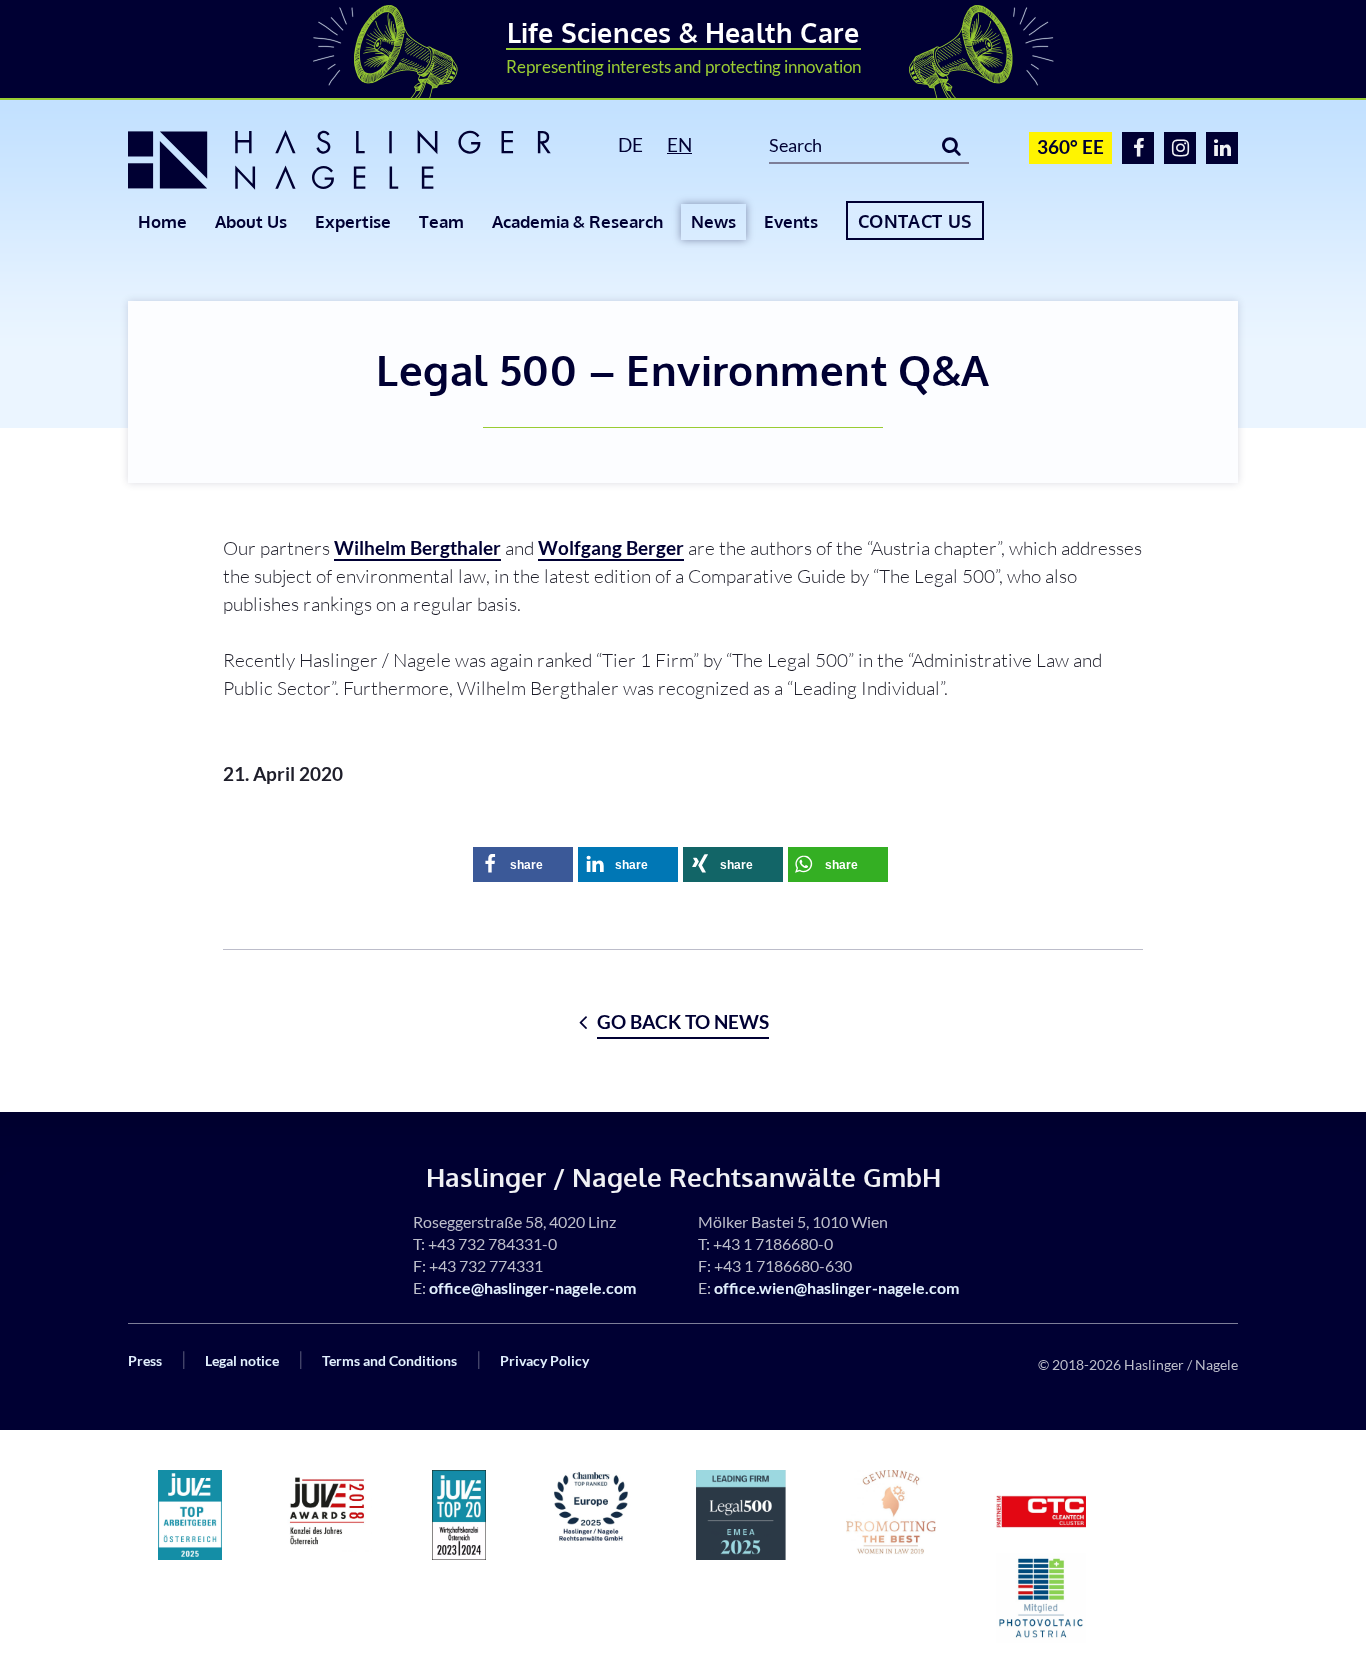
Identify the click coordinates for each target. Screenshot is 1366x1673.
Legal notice (242, 1360)
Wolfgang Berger (611, 547)
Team (441, 221)
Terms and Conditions (389, 1360)
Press (145, 1360)
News (713, 221)
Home (162, 221)
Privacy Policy (544, 1360)
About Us (251, 221)
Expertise (353, 221)
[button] (523, 864)
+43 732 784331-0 (492, 1243)
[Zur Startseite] (350, 160)
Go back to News (683, 1021)
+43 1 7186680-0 (773, 1243)
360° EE (1070, 146)
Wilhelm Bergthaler (417, 547)
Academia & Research (577, 221)
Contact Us (915, 221)
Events (791, 221)
